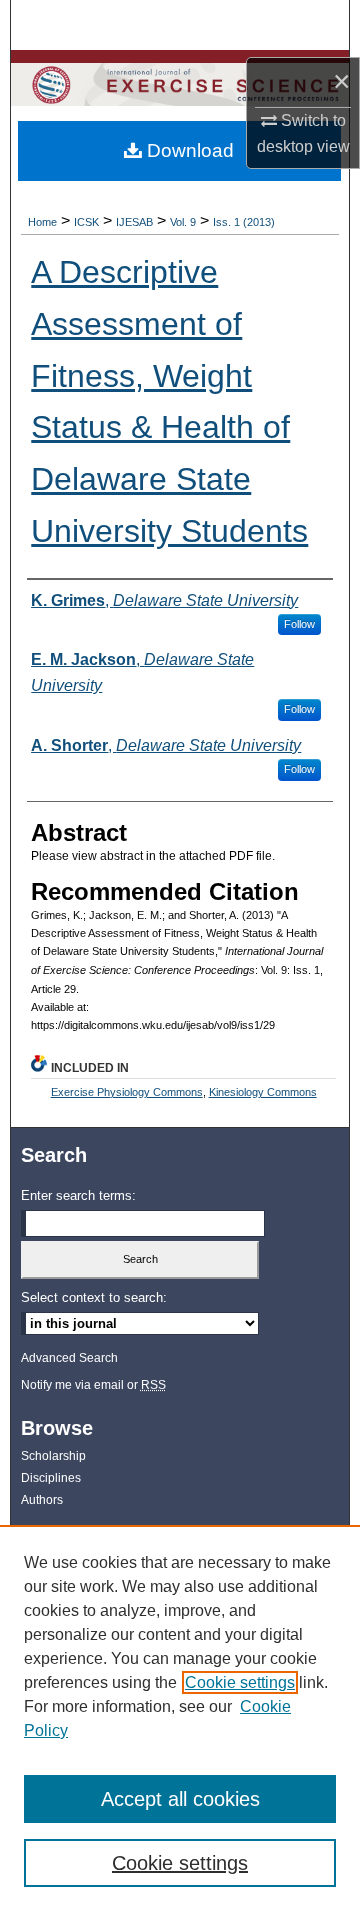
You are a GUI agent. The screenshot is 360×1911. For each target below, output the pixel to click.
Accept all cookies (180, 1799)
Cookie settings (240, 1682)
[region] (180, 1718)
